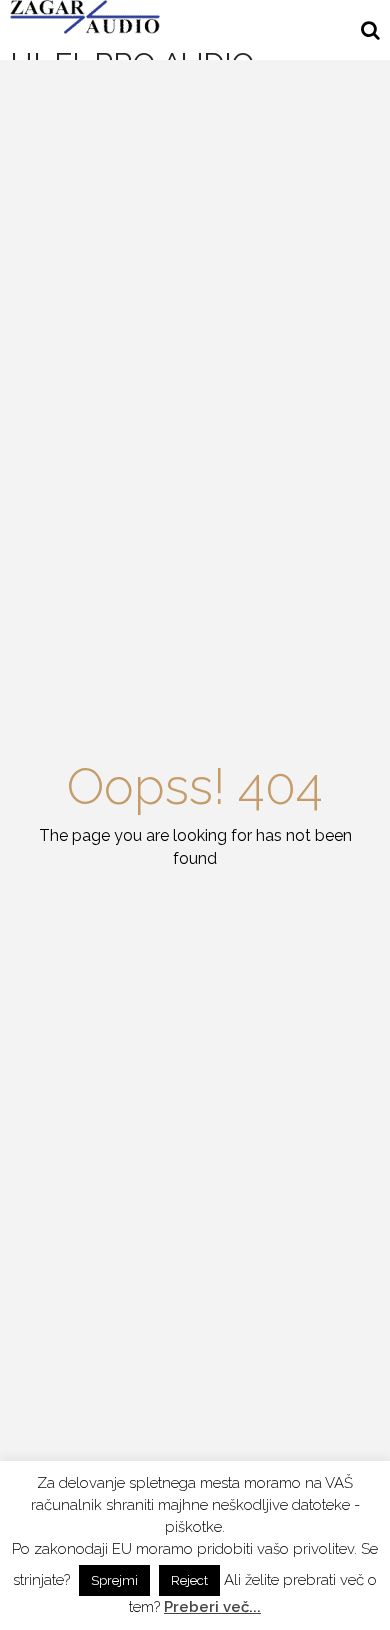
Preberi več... (212, 1607)
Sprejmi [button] (114, 1580)
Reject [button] (189, 1580)
